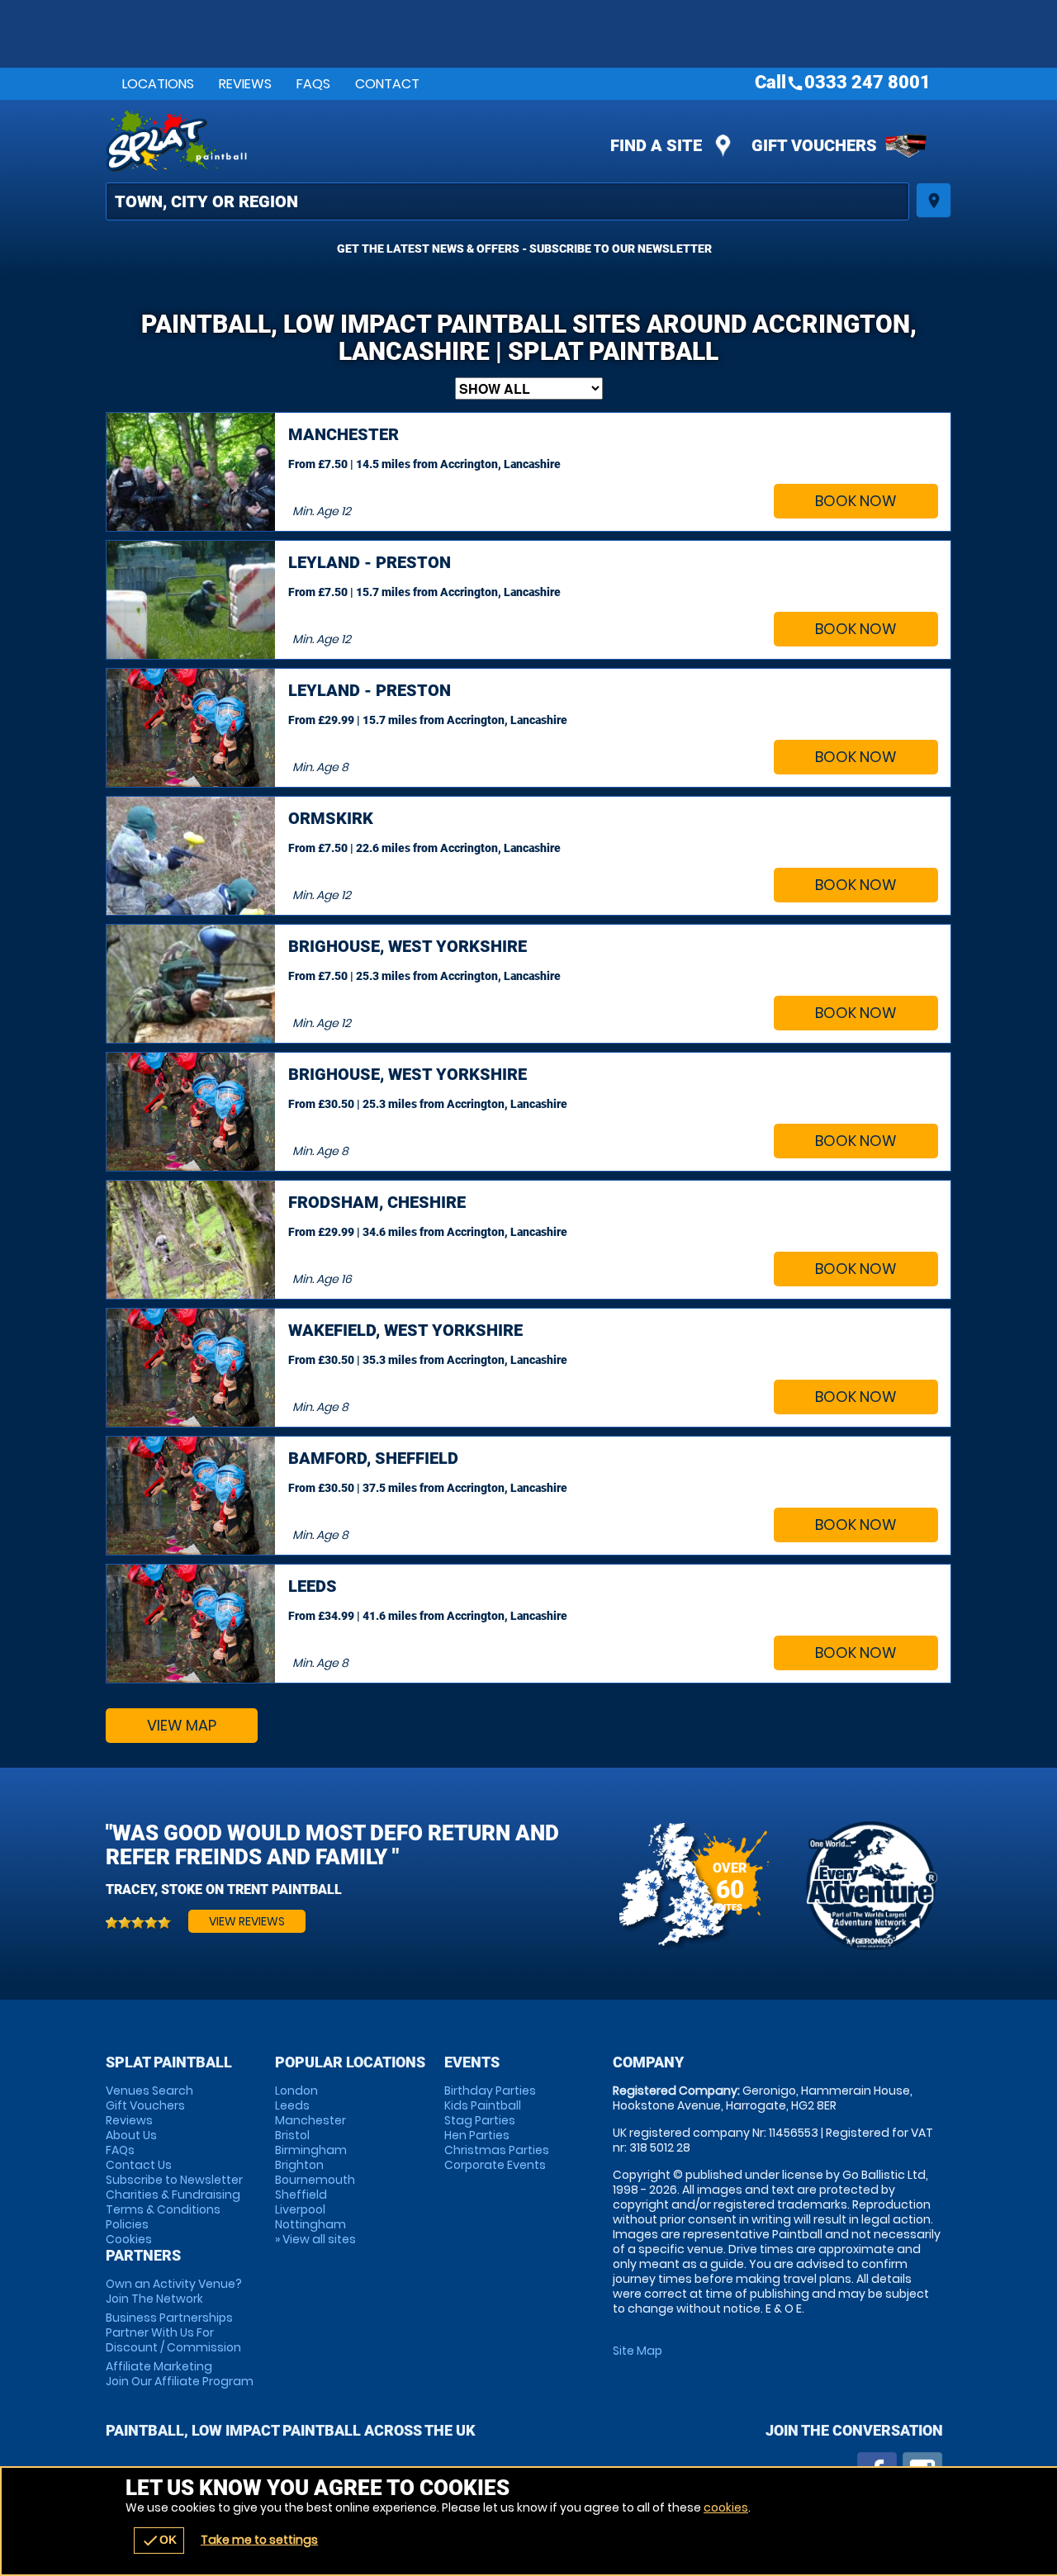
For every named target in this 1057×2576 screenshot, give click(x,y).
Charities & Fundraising (173, 2195)
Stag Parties (480, 2120)
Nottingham (310, 2224)
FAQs (313, 84)
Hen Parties (477, 2135)
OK (159, 2540)
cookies (726, 2507)
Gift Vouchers (814, 145)
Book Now (856, 501)
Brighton (299, 2165)
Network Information (871, 1886)
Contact (387, 84)
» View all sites (315, 2239)
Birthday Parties (490, 2091)
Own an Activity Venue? (174, 2291)
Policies (127, 2224)
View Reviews (247, 1921)
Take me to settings (259, 2540)
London (296, 2091)
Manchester (310, 2120)
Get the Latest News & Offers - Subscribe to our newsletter (524, 249)
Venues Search (149, 2091)
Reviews (245, 84)
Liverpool (300, 2209)
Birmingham (311, 2150)
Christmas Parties (497, 2150)
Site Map (638, 2351)
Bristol (292, 2135)
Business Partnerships (173, 2332)
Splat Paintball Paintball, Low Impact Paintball (381, 141)
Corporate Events (495, 2165)
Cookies (129, 2239)
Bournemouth (315, 2180)
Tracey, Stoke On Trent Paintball (224, 1889)
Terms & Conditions (163, 2209)
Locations (158, 84)
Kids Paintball (483, 2105)
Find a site (656, 145)
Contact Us (139, 2165)
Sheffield (301, 2195)
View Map (182, 1725)
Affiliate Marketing (180, 2374)
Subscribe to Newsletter (174, 2180)
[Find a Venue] (507, 201)
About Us (131, 2135)
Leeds (292, 2105)
